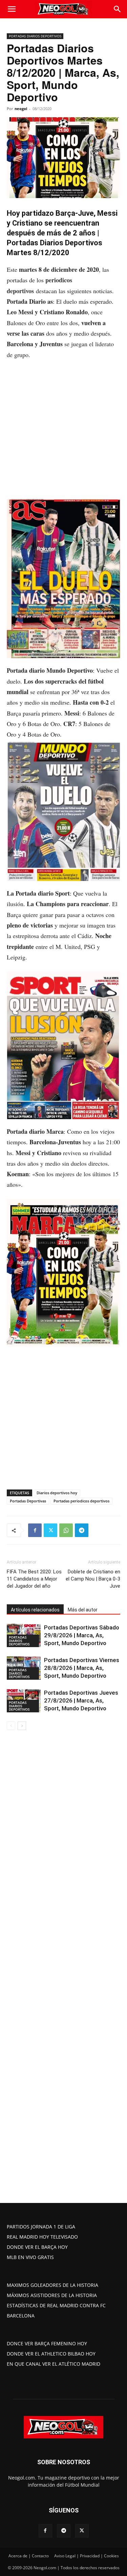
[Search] (118, 9)
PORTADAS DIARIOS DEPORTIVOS (35, 36)
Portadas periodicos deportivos (81, 1501)
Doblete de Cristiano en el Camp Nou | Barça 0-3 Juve (93, 1579)
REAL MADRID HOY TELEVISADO (42, 2237)
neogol (21, 109)
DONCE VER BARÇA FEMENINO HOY (47, 2343)
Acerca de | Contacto (29, 2556)
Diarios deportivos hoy (57, 1493)
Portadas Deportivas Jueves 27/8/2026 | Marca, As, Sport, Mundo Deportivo (81, 1700)
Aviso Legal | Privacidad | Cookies (87, 2556)
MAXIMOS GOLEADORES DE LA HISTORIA (52, 2285)
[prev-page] (11, 1726)
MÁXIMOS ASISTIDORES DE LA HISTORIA (52, 2295)
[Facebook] (35, 1530)
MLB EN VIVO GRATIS (30, 2257)
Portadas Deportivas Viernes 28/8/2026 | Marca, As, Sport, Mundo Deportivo (82, 1668)
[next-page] (22, 1726)
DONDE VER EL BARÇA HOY (37, 2247)
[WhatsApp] (66, 1530)
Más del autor (83, 1610)
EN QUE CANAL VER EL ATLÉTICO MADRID (54, 2364)
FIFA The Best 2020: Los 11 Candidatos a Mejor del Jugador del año (34, 1579)
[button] (12, 9)
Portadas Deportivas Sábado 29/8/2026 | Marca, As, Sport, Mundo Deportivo (82, 1635)
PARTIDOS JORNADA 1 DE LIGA (41, 2227)
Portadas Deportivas (28, 1501)
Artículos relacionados (35, 1610)
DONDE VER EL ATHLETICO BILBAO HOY (51, 2354)
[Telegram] (82, 1530)
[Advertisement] (63, 433)
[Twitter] (50, 1530)
